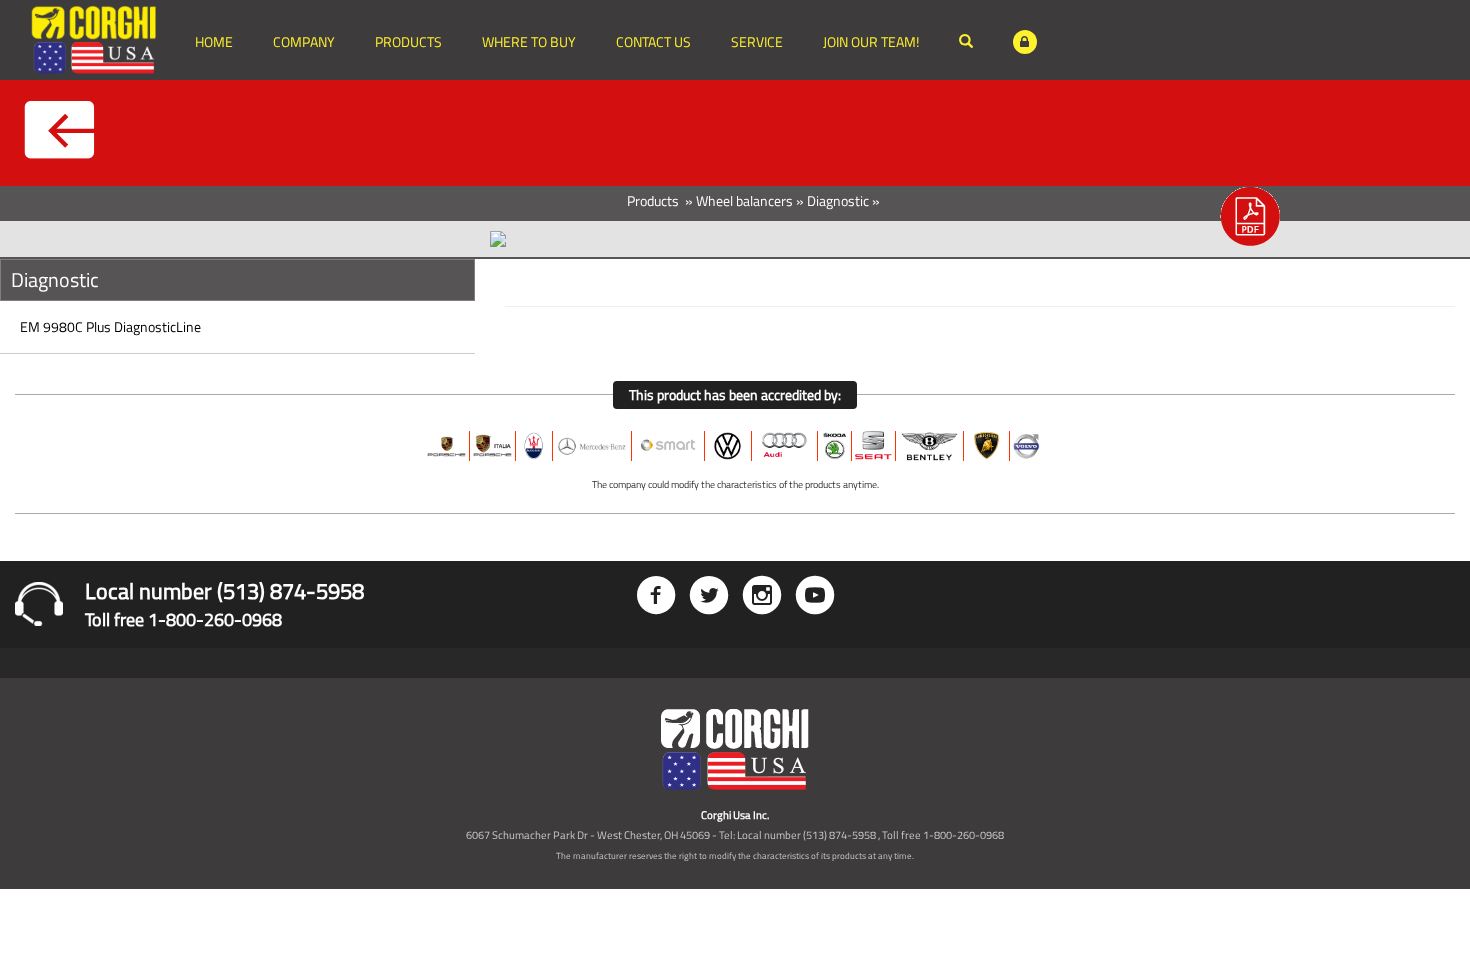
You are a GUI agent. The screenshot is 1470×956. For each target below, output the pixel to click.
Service (757, 41)
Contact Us (653, 41)
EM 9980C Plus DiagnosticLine (110, 326)
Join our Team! (871, 41)
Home (214, 41)
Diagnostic (838, 200)
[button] (1250, 222)
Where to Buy (529, 41)
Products (408, 41)
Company (304, 41)
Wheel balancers (744, 200)
